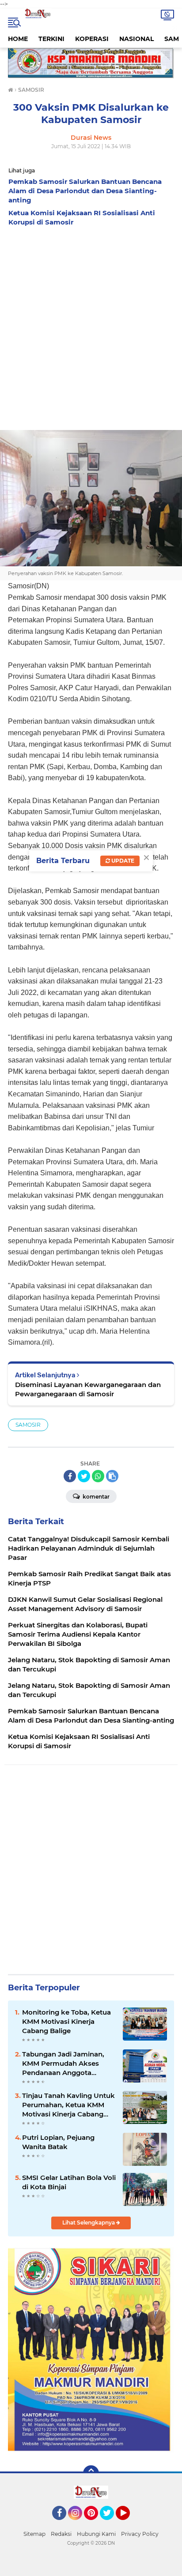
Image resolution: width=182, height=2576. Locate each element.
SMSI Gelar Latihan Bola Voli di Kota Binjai (69, 2182)
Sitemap (34, 2534)
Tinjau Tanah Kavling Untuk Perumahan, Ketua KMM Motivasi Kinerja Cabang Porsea (68, 2105)
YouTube (129, 2524)
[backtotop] (91, 2473)
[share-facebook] (70, 1476)
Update (122, 861)
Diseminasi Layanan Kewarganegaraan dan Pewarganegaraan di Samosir (88, 1389)
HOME (18, 39)
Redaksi (61, 2534)
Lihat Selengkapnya (89, 2223)
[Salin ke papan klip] (112, 1476)
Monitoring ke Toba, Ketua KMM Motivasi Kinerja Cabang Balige (66, 2021)
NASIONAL (136, 39)
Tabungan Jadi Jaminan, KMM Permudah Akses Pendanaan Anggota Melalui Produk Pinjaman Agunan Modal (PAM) (64, 2064)
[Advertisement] (91, 326)
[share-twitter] (84, 1476)
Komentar (95, 1497)
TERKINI (51, 39)
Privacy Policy (140, 2534)
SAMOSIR (28, 1425)
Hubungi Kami (96, 2534)
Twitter (111, 2524)
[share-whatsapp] (98, 1476)
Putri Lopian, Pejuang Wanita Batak (58, 2142)
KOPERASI (92, 39)
